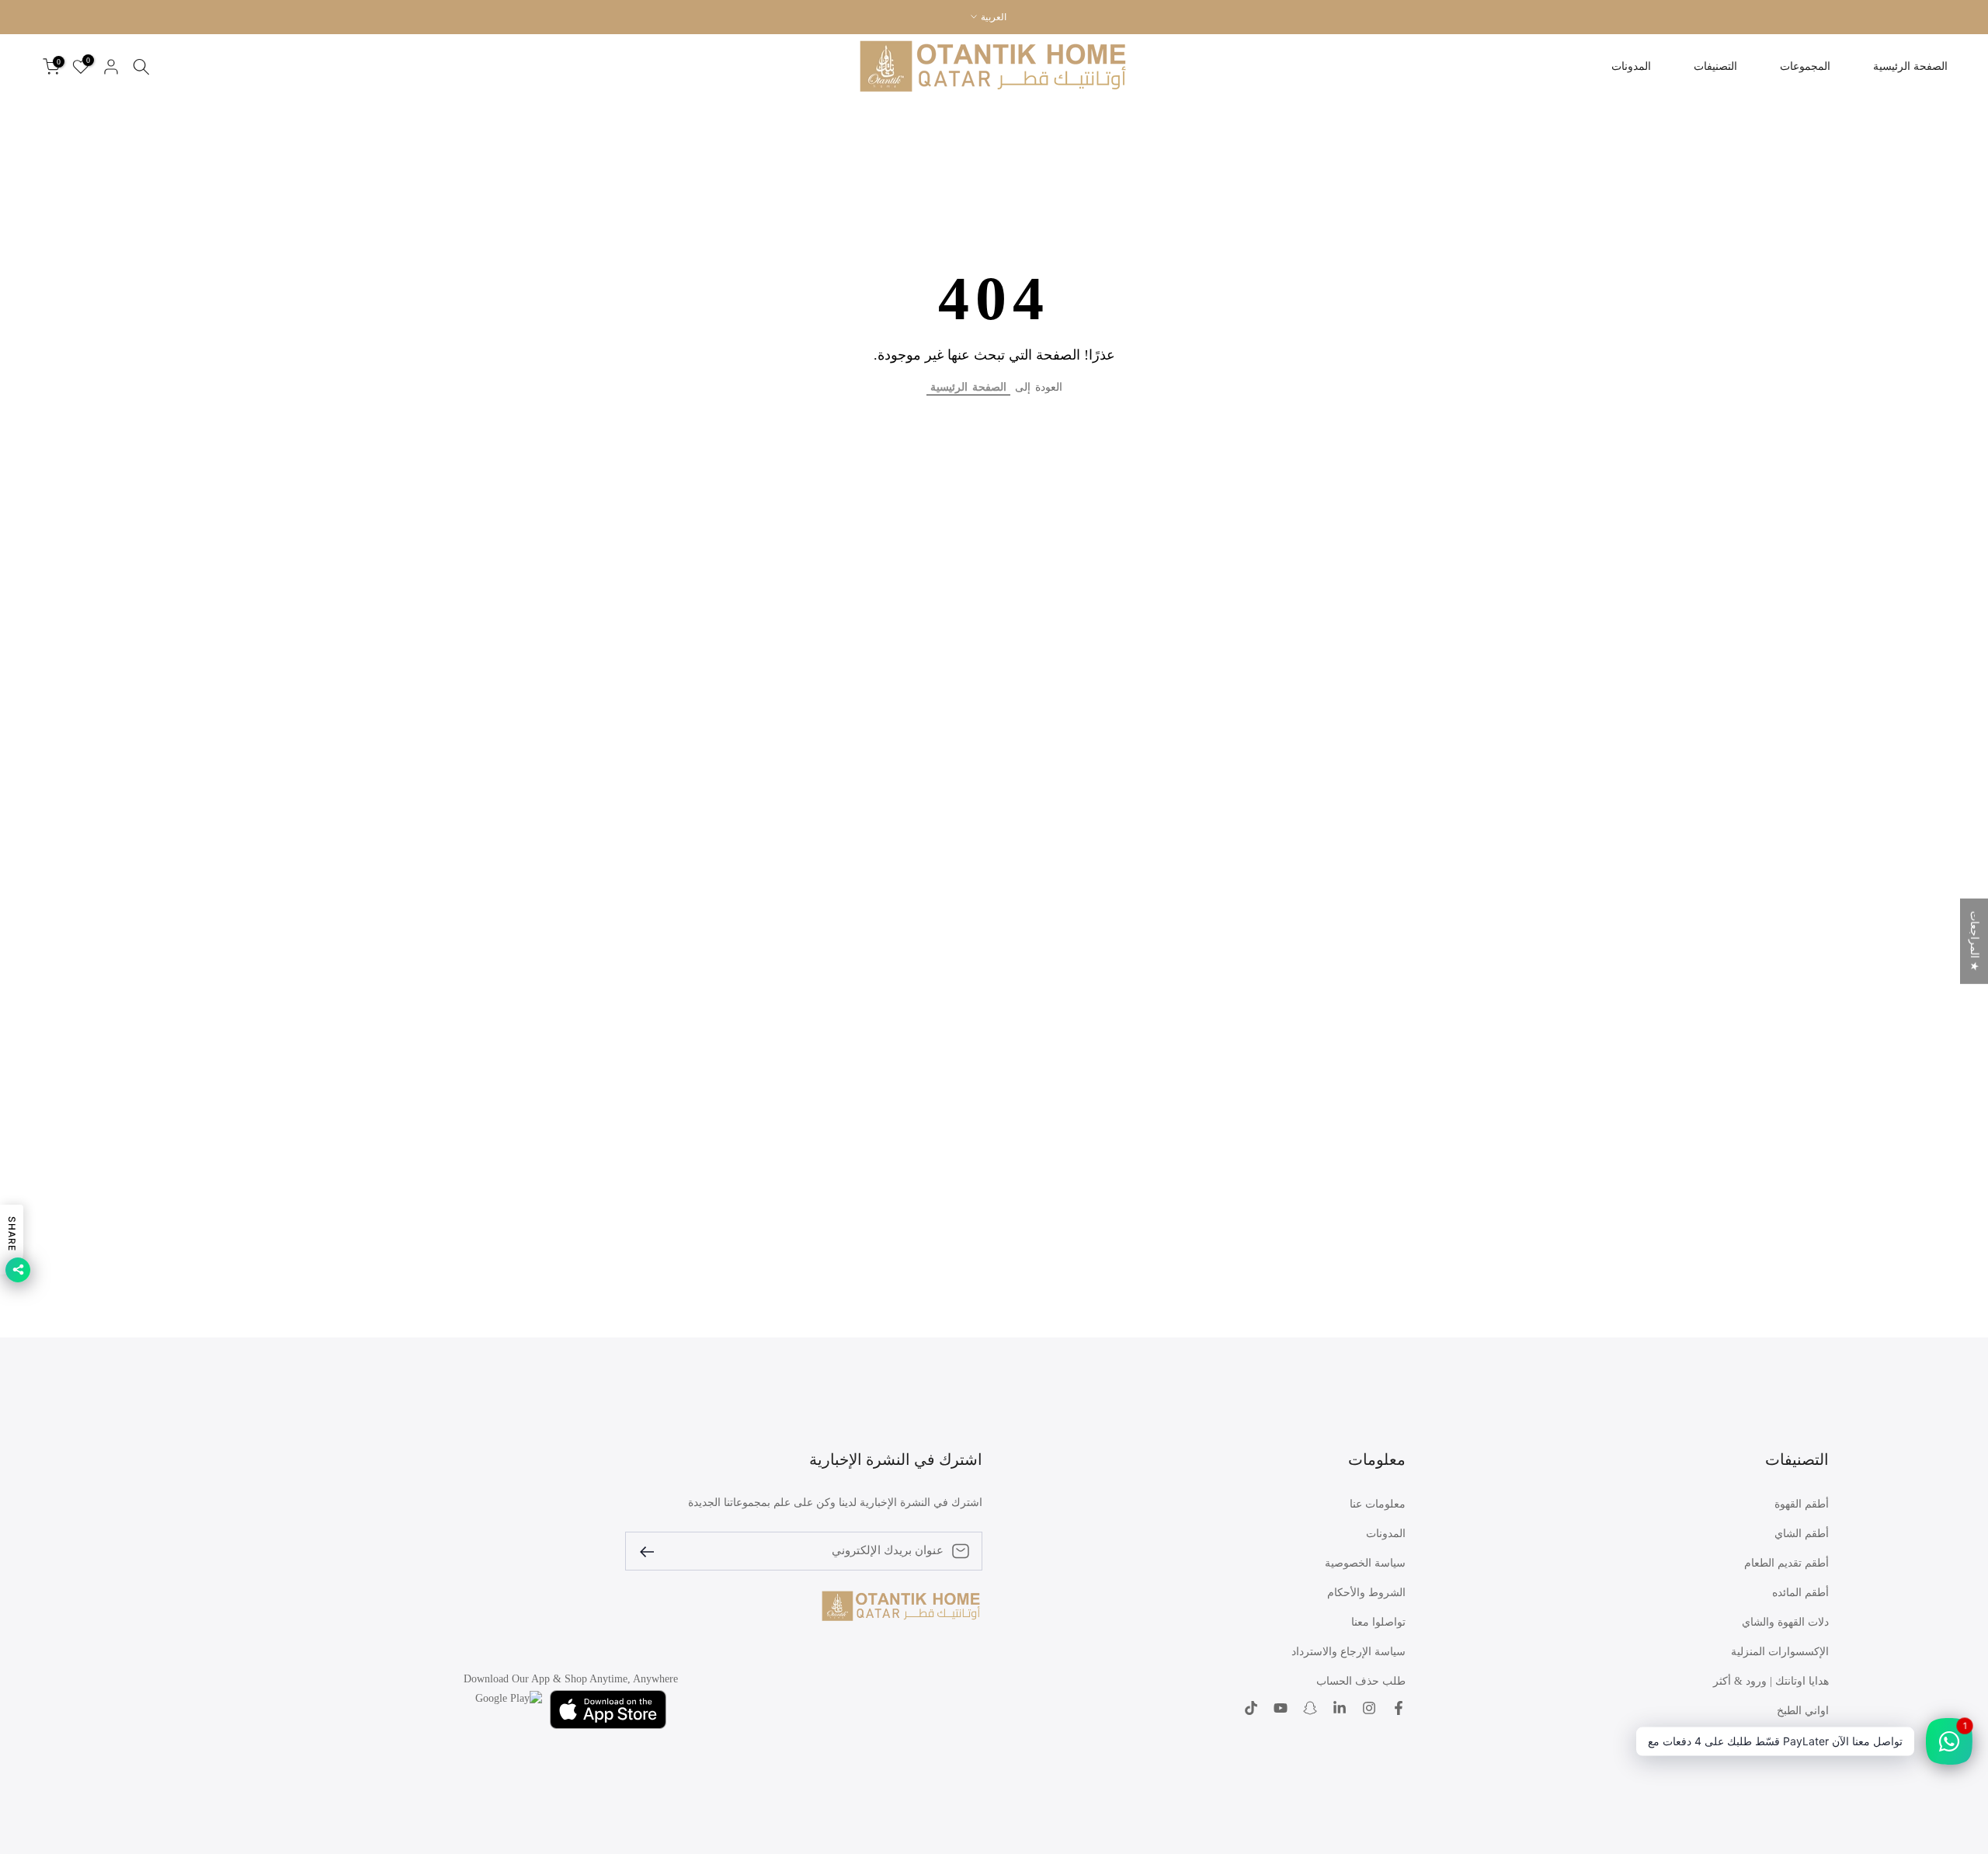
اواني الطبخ (1803, 1711)
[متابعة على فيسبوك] (1399, 1710)
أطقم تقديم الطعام (1786, 1563)
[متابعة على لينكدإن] (1340, 1710)
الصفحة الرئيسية (1910, 66)
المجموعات (1805, 66)
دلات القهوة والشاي (1785, 1622)
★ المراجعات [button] (1974, 941)
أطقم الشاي (1802, 1534)
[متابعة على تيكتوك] (1251, 1710)
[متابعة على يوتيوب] (1281, 1710)
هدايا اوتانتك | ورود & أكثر (1771, 1681)
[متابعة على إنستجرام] (1369, 1710)
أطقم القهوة (1802, 1504)
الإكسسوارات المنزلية (1780, 1652)
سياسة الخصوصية (1365, 1563)
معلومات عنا (1378, 1504)
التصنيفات (1715, 66)
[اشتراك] (653, 1551)
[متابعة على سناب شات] (1310, 1710)
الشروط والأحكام (1366, 1593)
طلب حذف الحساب (1361, 1681)
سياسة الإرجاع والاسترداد (1349, 1652)
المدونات (1631, 66)
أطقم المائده (1800, 1593)
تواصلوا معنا (1378, 1622)
